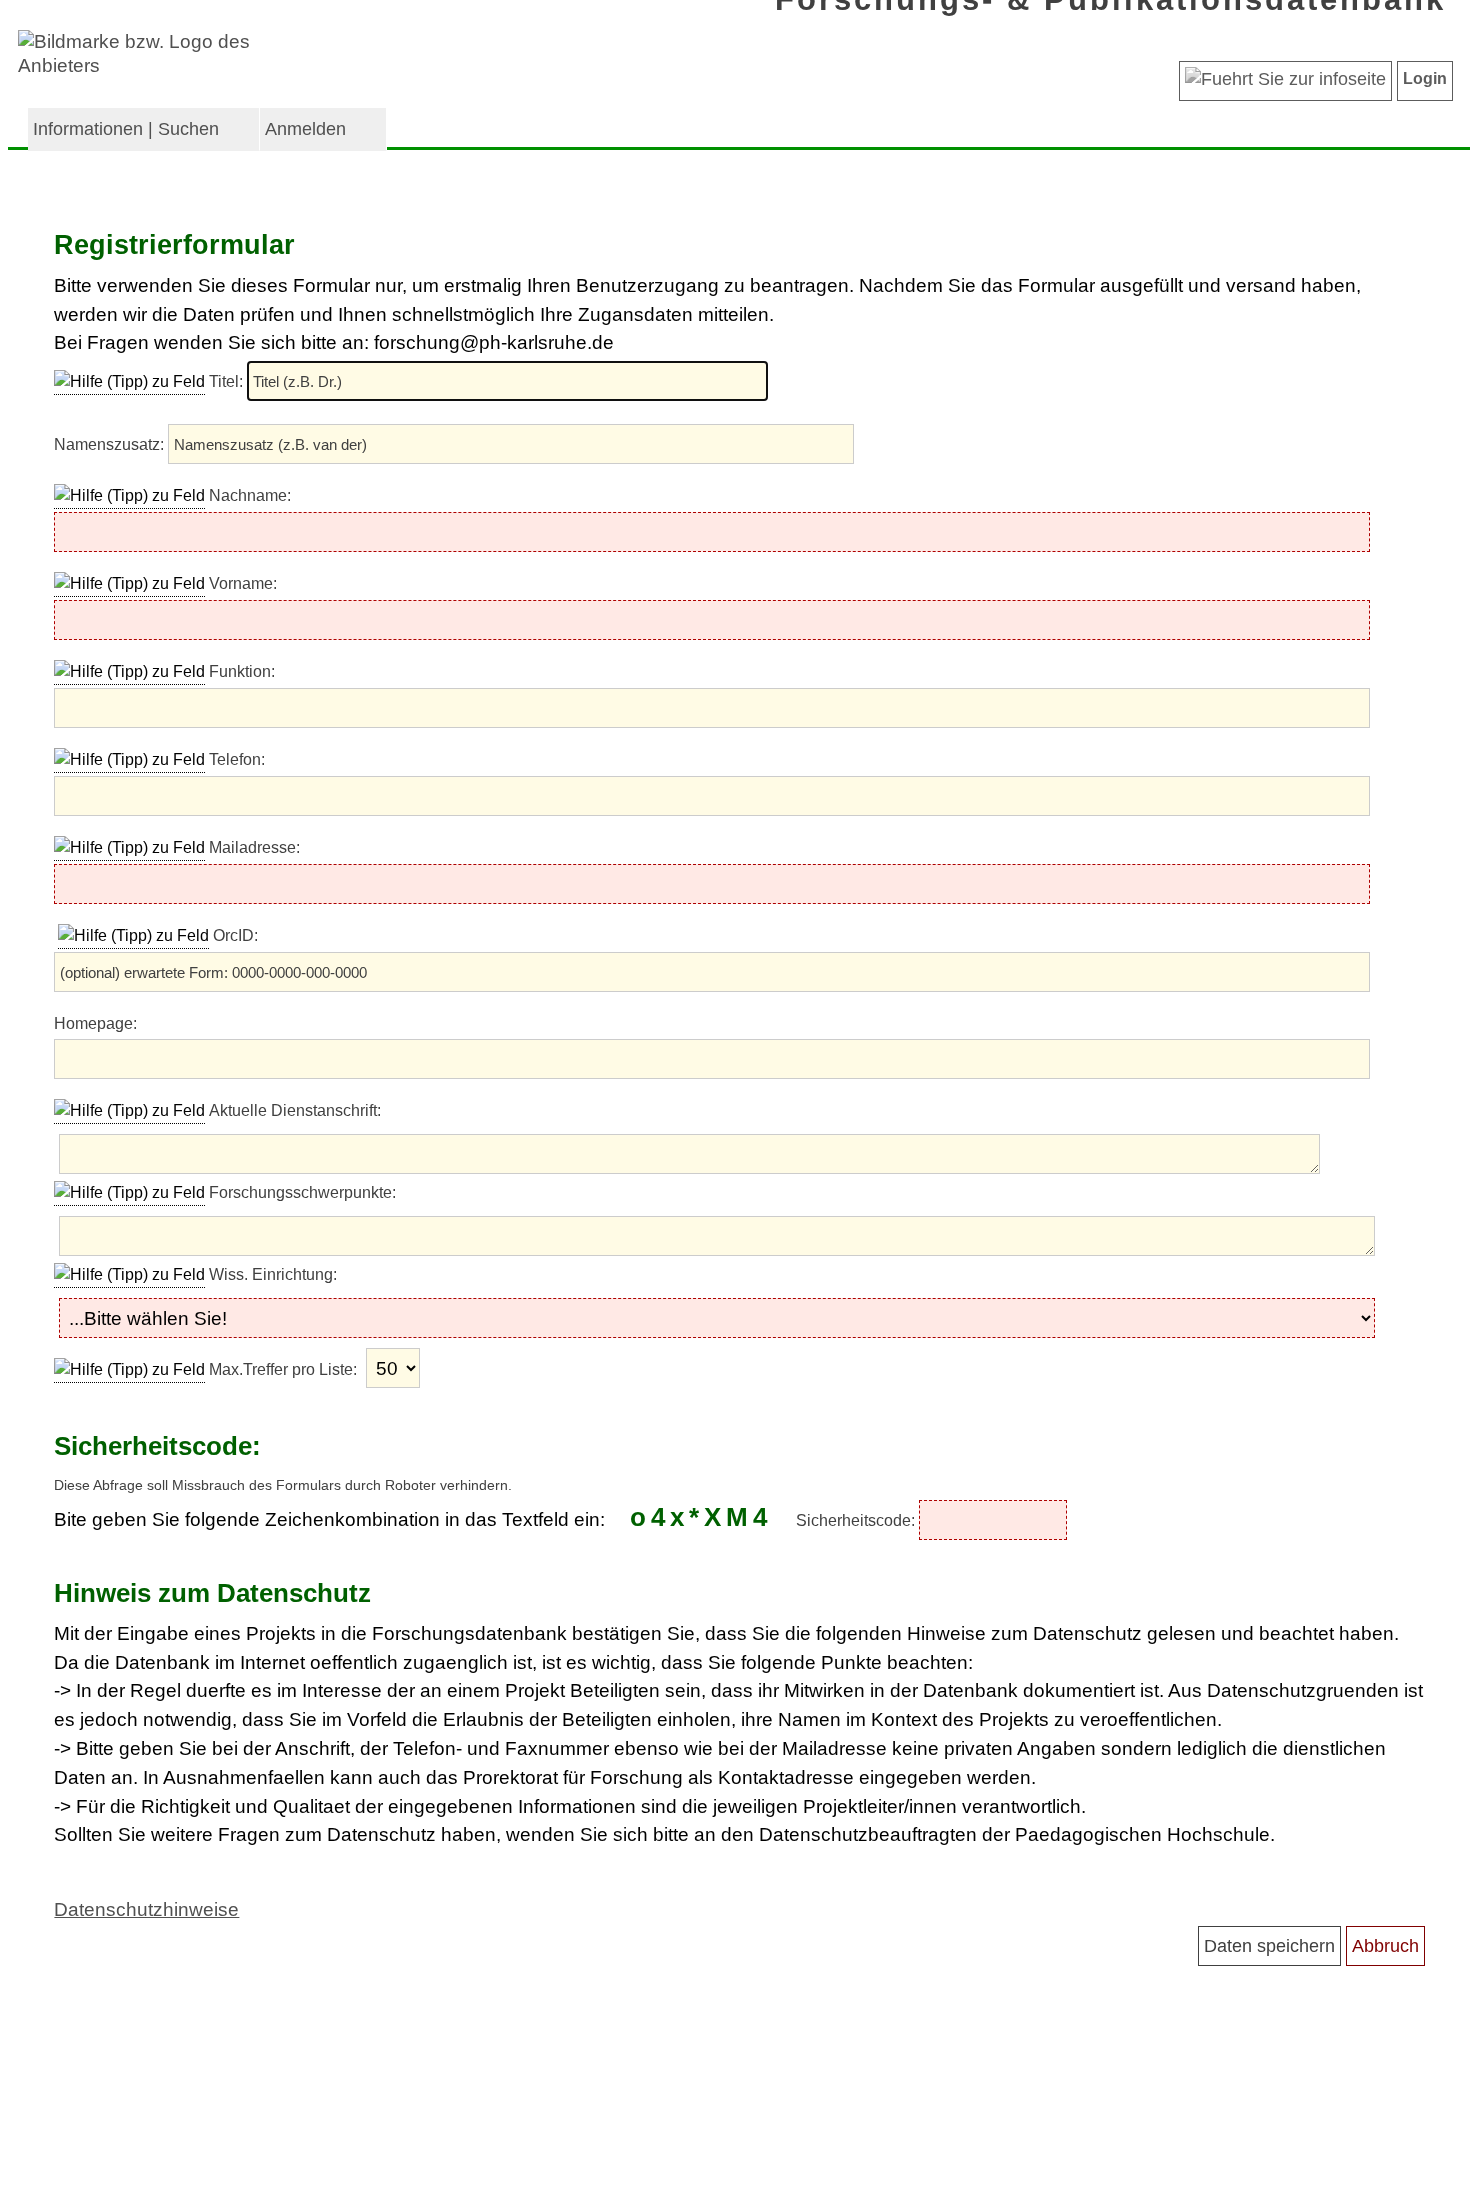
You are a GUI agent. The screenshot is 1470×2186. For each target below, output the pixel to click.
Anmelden (305, 129)
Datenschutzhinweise (146, 1909)
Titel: (228, 381)
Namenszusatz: (111, 444)
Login (1425, 78)
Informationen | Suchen (126, 129)
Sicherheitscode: (857, 1520)
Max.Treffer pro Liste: (285, 1369)
